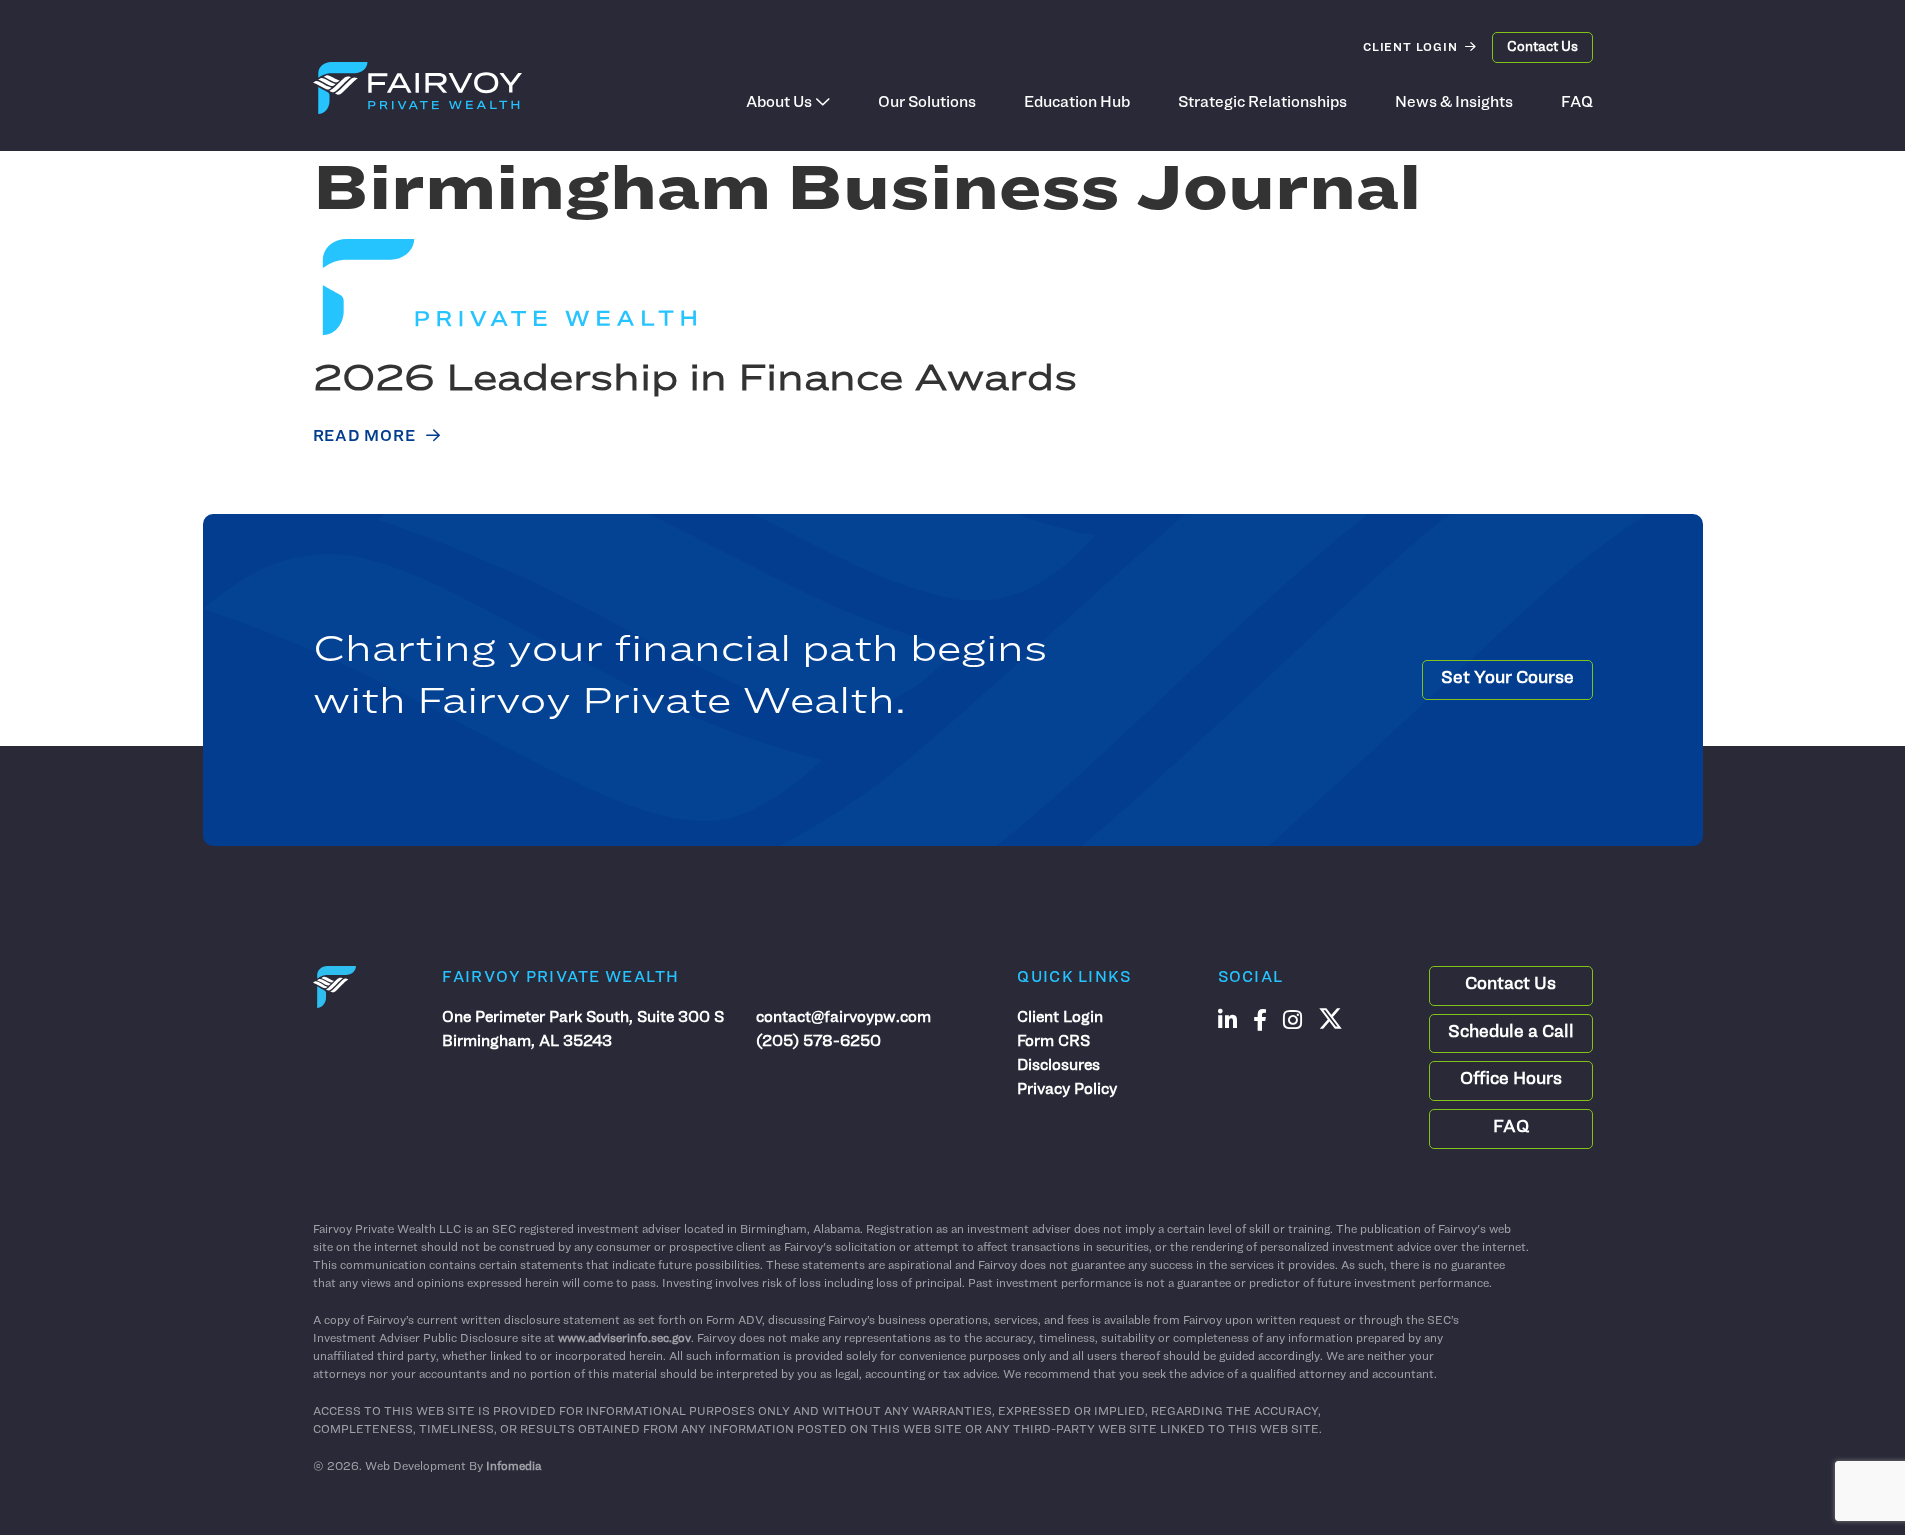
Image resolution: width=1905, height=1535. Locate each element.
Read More (364, 437)
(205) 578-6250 (818, 1042)
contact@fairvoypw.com (843, 1018)
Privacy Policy (1067, 1090)
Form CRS (1053, 1042)
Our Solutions (927, 103)
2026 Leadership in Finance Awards (695, 380)
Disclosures (1058, 1066)
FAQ (1577, 103)
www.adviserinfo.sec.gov (624, 1339)
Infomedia (513, 1467)
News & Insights (1454, 103)
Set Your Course (1507, 679)
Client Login (1410, 48)
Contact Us (1542, 47)
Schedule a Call (1511, 1033)
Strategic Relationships (1262, 103)
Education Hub (1077, 103)
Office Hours (1511, 1080)
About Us (779, 103)
